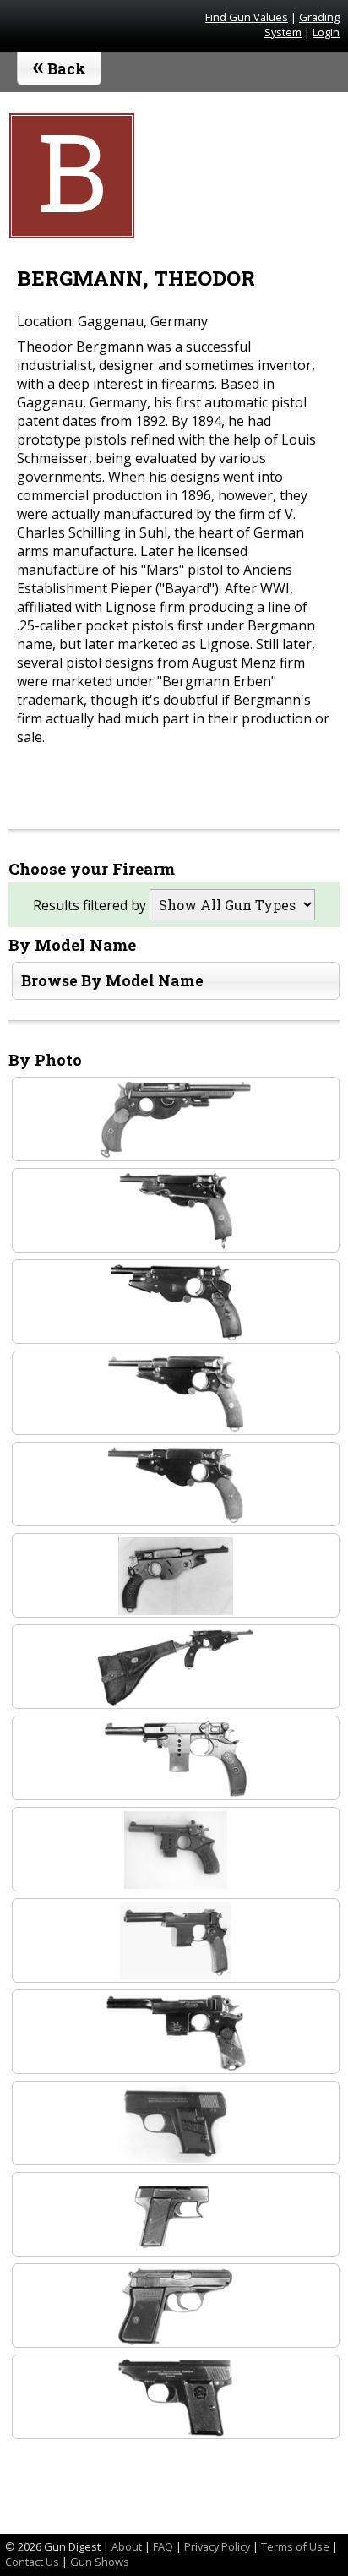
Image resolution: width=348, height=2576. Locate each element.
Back (60, 65)
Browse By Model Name (112, 981)
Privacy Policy (217, 2546)
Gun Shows (100, 2562)
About (127, 2546)
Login (326, 32)
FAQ (163, 2546)
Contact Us (32, 2562)
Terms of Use (295, 2546)
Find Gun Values (247, 17)
